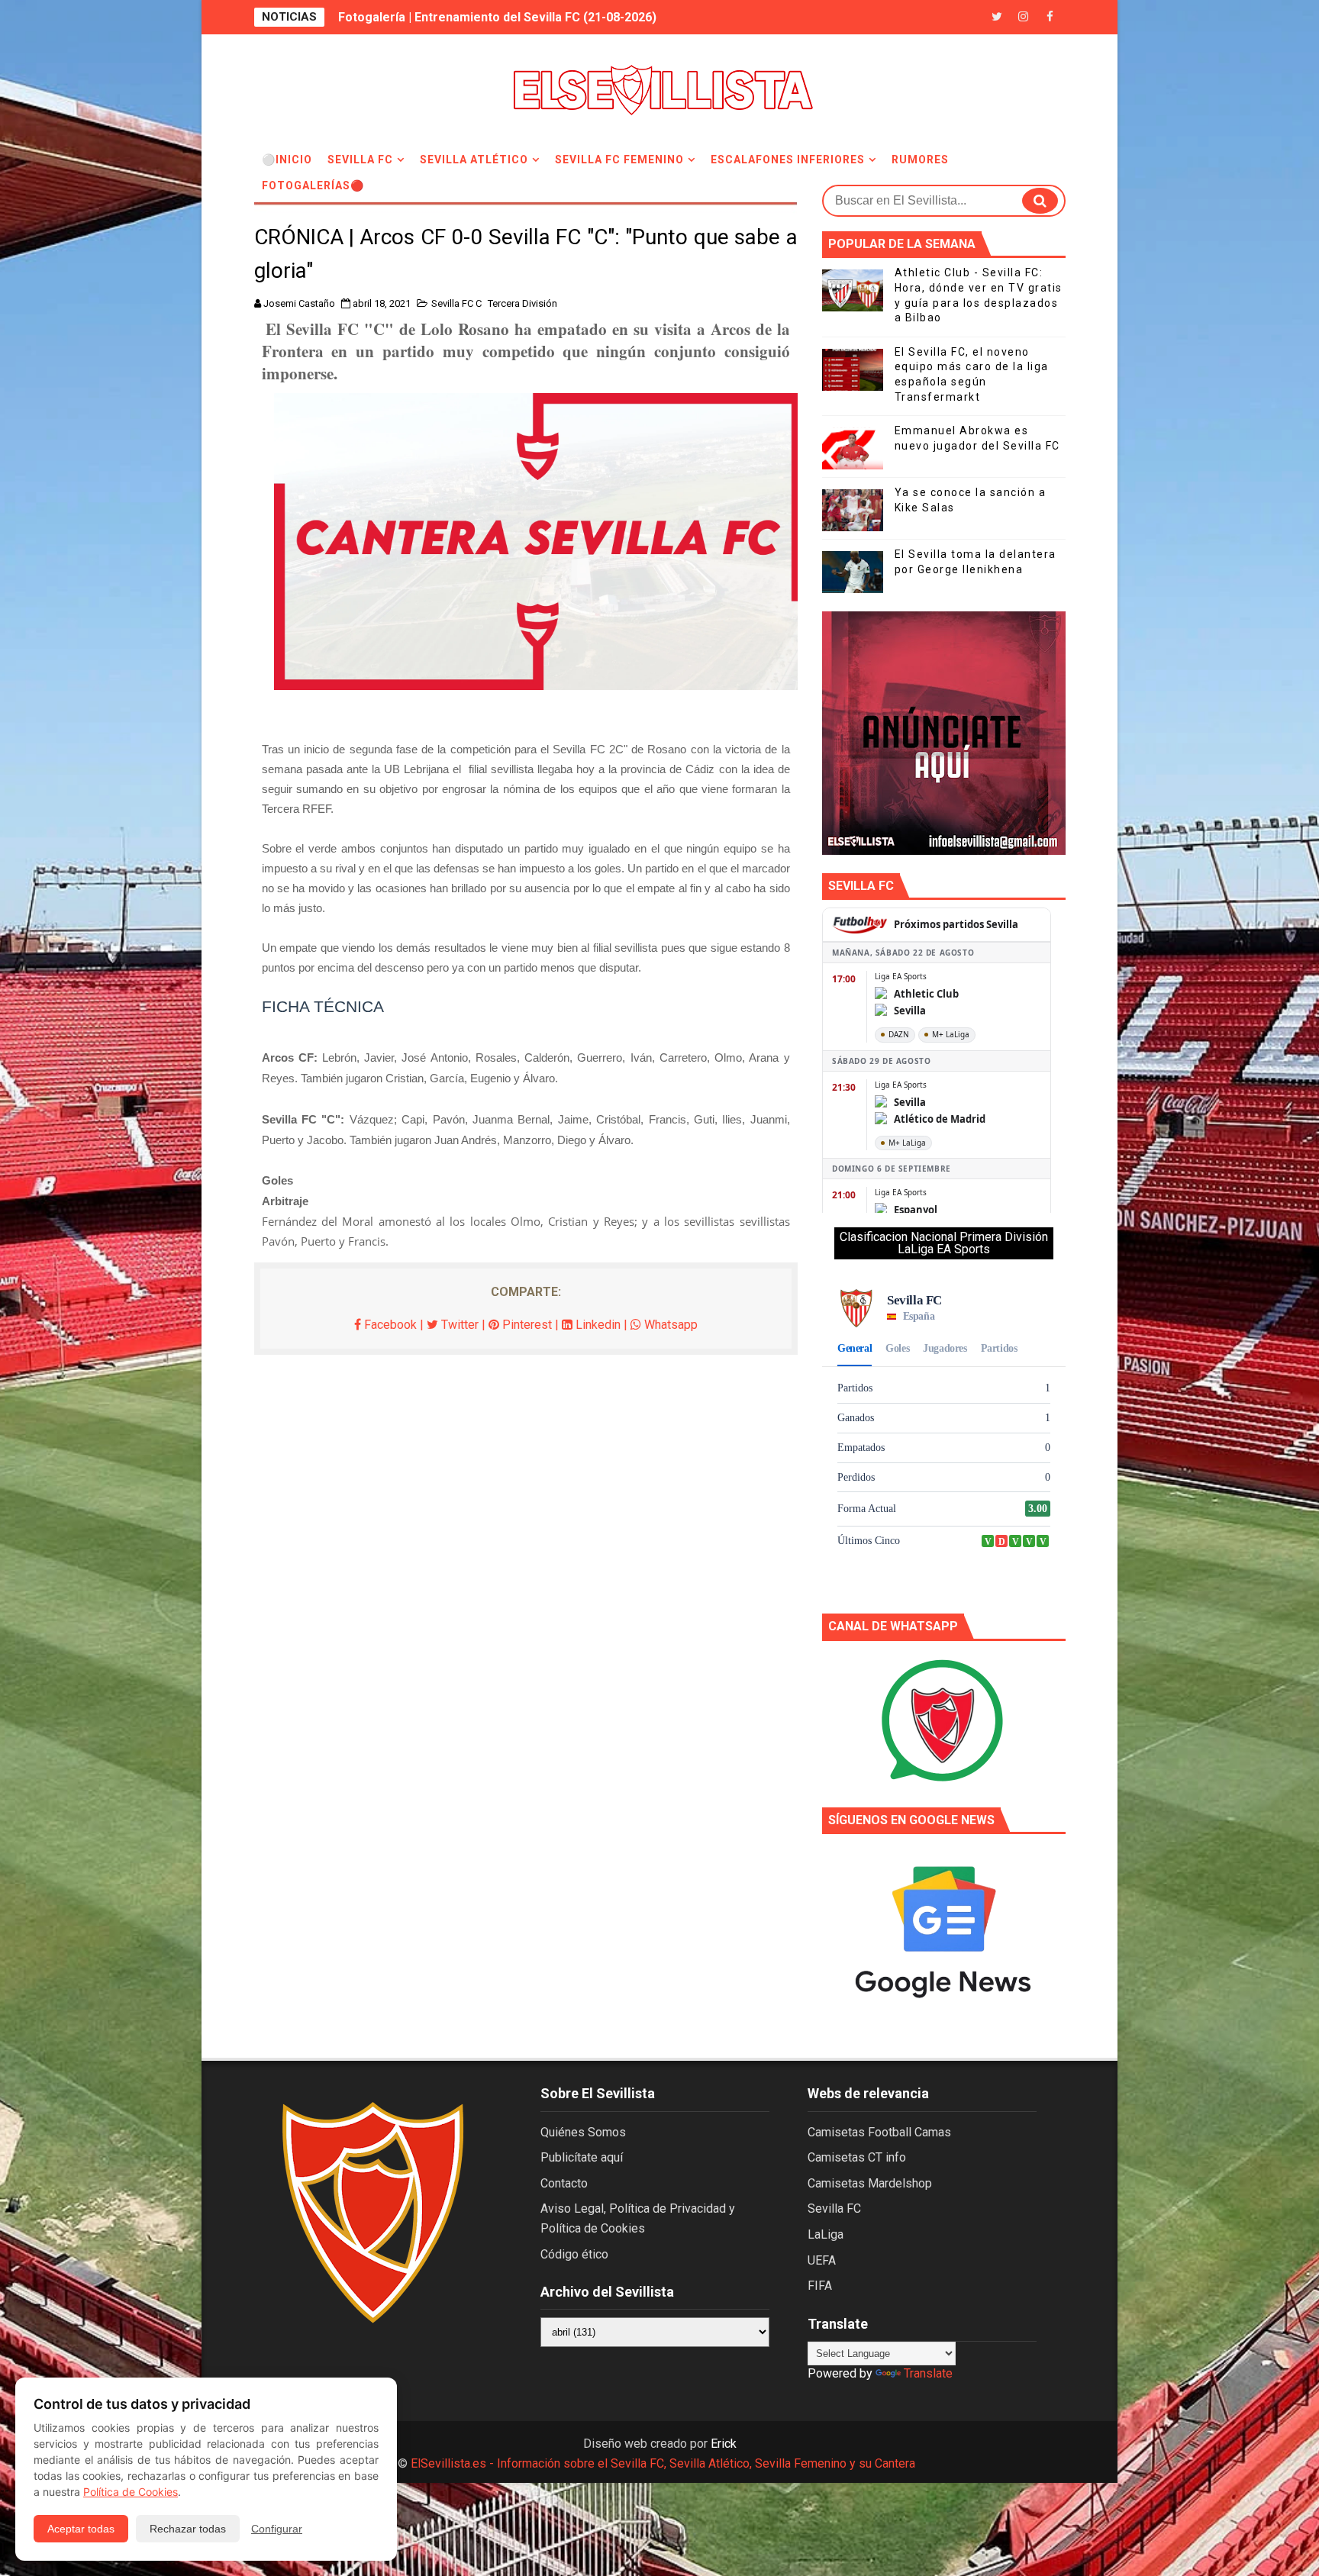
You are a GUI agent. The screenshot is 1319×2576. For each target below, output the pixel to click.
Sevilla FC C (456, 303)
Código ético (574, 2254)
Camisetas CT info (857, 2157)
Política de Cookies (131, 2492)
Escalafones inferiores (788, 160)
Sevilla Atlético (474, 160)
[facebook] (1050, 17)
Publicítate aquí (582, 2157)
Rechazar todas (188, 2529)
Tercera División (522, 303)
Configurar (277, 2529)
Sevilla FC (360, 160)
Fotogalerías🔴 (313, 185)
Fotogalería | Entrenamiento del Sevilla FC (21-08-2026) (497, 17)
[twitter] (997, 17)
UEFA (822, 2260)
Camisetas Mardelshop (870, 2183)
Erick (724, 2444)
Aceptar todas (81, 2529)
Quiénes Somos (583, 2132)
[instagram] (1024, 17)
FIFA (820, 2286)
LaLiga (826, 2234)
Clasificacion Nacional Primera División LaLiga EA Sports (944, 1243)
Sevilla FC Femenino (619, 160)
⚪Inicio (287, 160)
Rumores (920, 160)
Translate (928, 2373)
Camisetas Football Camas (879, 2132)
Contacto (564, 2183)
